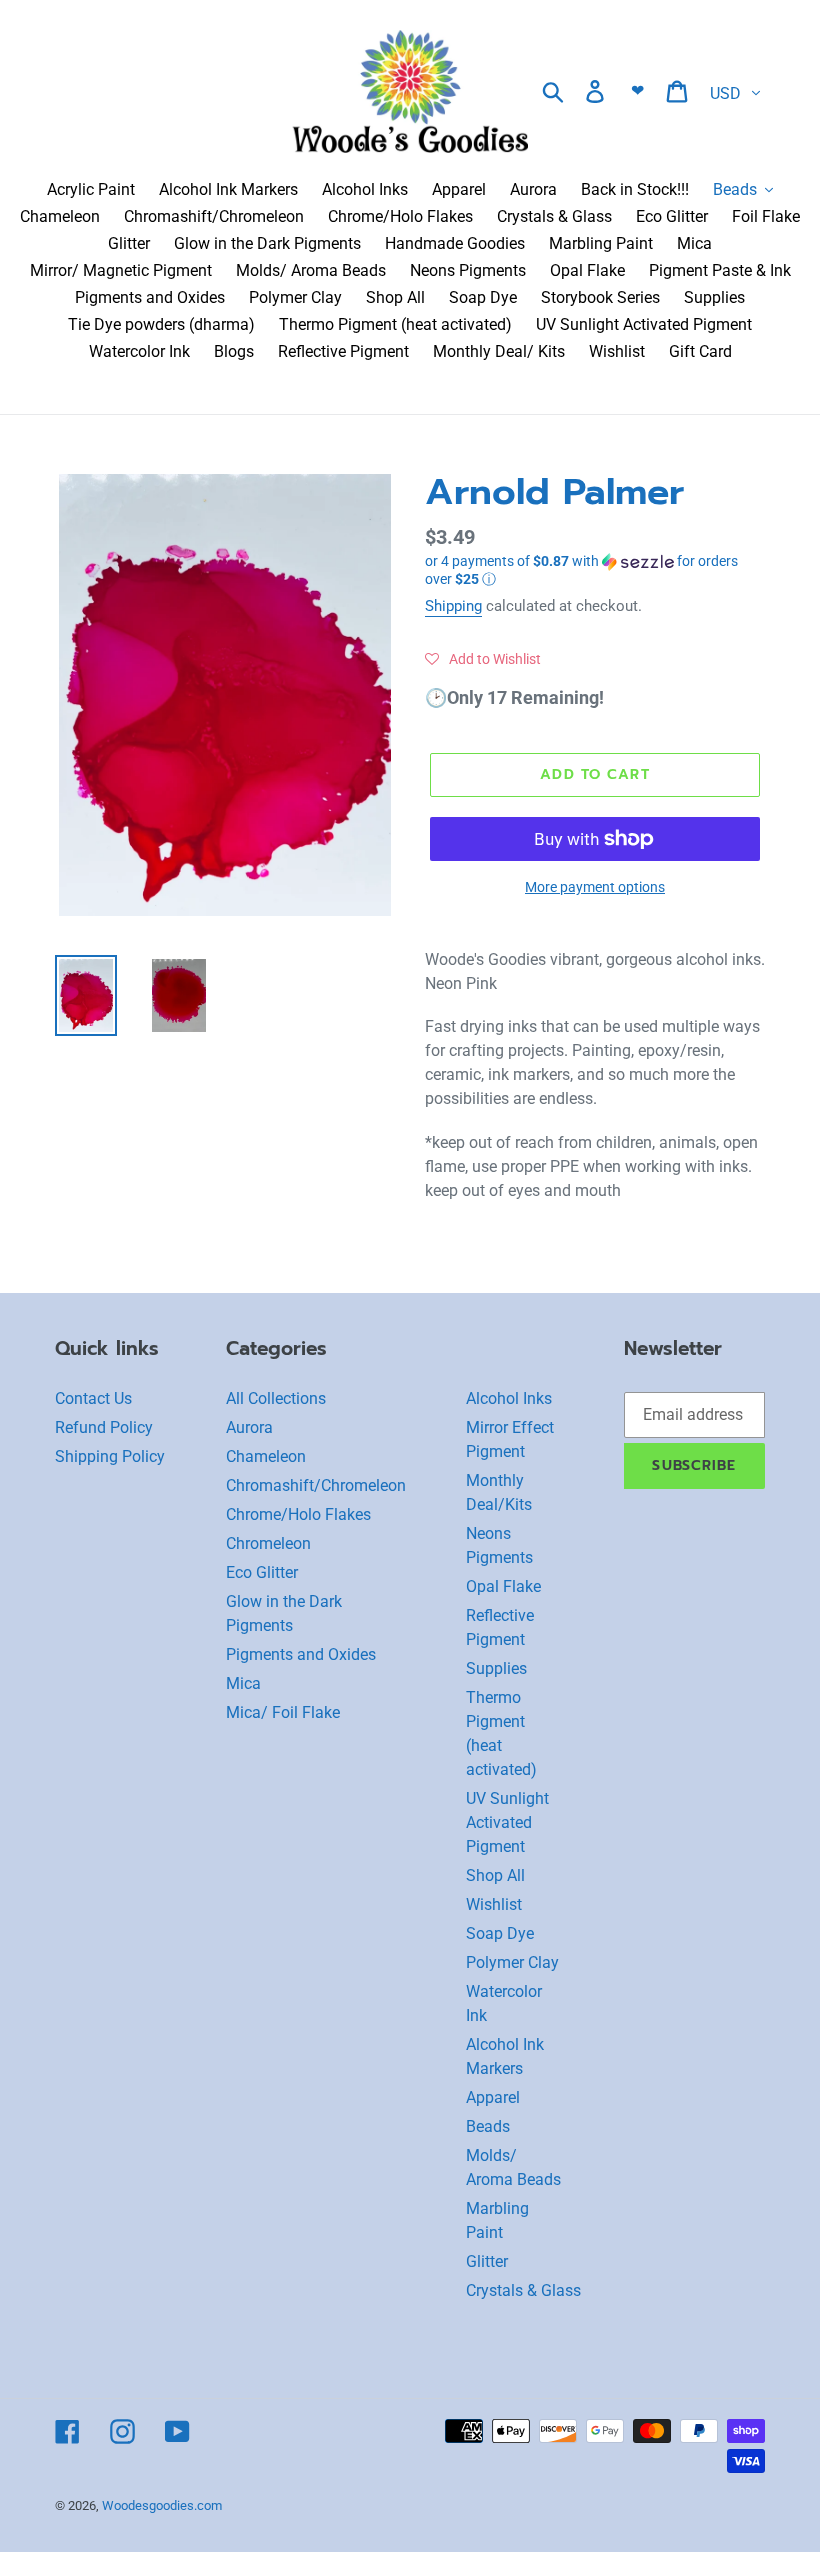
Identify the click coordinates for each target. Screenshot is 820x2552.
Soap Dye (500, 1933)
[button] (595, 570)
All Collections (276, 1398)
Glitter (487, 2261)
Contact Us (93, 1398)
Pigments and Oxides (301, 1654)
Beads (488, 2126)
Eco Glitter (262, 1572)
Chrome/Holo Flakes (298, 1514)
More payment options (595, 887)
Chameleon (266, 1456)
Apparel (493, 2097)
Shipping (453, 606)
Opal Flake (503, 1586)
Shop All (495, 1875)
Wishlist (494, 1904)
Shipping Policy (110, 1456)
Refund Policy (104, 1427)
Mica (243, 1683)
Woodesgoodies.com (162, 2505)
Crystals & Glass (523, 2290)
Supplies (496, 1668)
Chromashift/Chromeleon (316, 1485)
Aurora (249, 1427)
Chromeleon (268, 1543)
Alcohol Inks (509, 1398)
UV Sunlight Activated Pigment (507, 1822)
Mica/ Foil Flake (283, 1712)
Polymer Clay (512, 1962)
